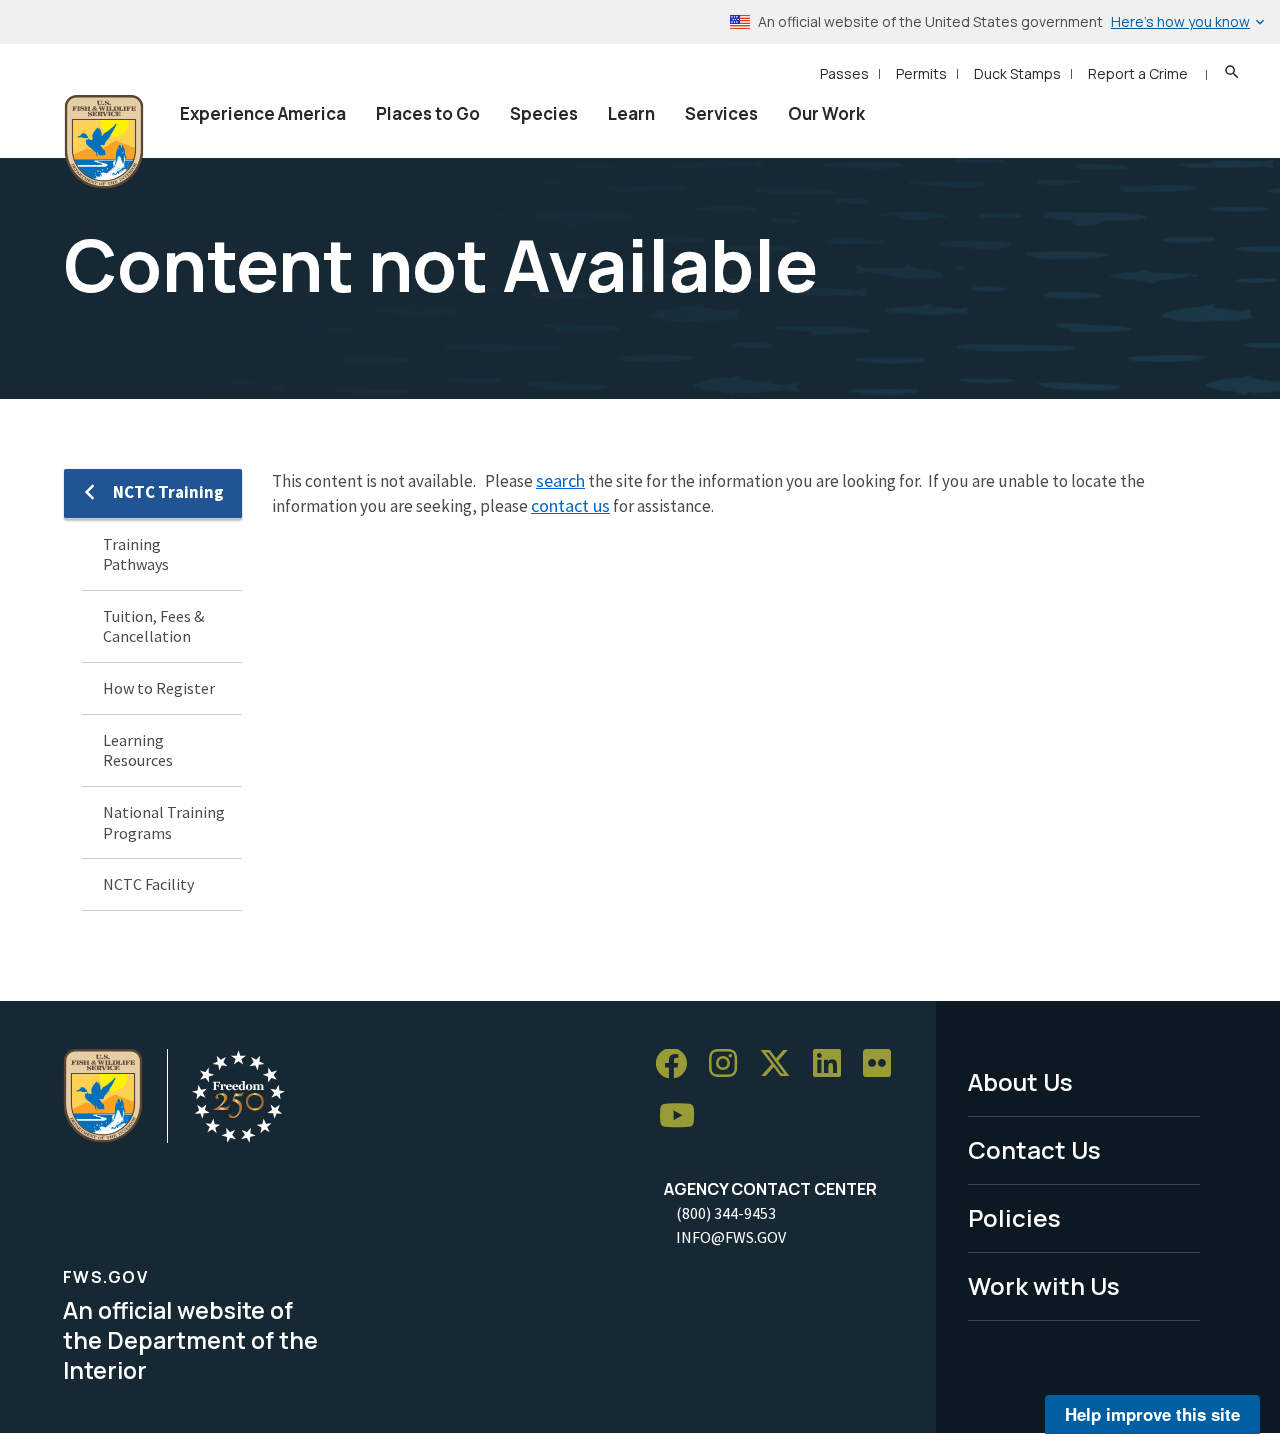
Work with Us (1044, 1285)
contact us (570, 505)
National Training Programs (164, 822)
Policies (1014, 1217)
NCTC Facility (148, 884)
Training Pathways (136, 554)
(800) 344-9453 (726, 1213)
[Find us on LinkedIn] (834, 1064)
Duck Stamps (1017, 73)
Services (721, 113)
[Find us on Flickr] (884, 1064)
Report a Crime (1138, 73)
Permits (921, 73)
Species (544, 113)
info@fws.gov (731, 1237)
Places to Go (428, 113)
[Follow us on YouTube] (684, 1116)
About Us (1020, 1081)
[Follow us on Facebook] (678, 1064)
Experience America (263, 113)
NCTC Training (168, 492)
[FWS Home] (104, 142)
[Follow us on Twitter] (782, 1064)
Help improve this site (1152, 1414)
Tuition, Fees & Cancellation (153, 626)
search (560, 480)
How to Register (159, 688)
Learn (631, 113)
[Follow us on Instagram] (730, 1064)
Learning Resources (138, 750)
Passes (844, 73)
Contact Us (1034, 1149)
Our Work (826, 113)
